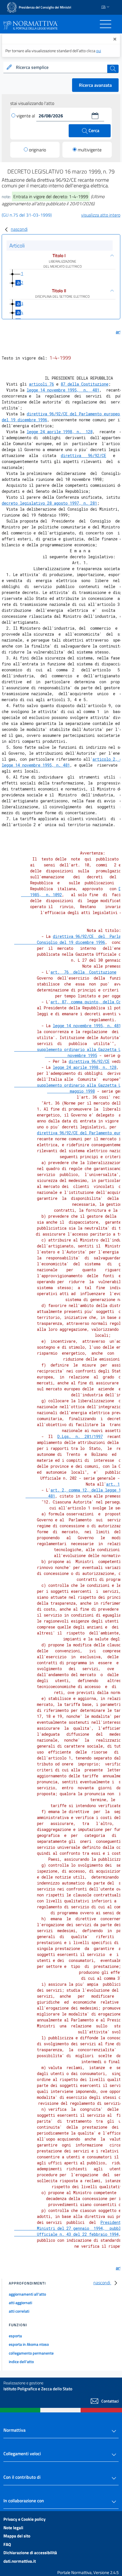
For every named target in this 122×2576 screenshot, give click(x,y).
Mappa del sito (17, 2536)
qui (99, 51)
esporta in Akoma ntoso (29, 2344)
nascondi (19, 229)
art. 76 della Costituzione (83, 972)
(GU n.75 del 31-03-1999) (27, 215)
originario (37, 150)
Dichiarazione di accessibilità (30, 2553)
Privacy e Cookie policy (25, 2519)
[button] (95, 116)
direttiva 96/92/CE (83, 455)
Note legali (13, 2528)
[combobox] (61, 67)
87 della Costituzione (85, 384)
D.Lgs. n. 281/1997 (80, 1436)
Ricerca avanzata (95, 85)
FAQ (7, 2544)
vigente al (26, 116)
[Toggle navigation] (106, 24)
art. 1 (113, 1484)
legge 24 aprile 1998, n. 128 (60, 432)
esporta (15, 2336)
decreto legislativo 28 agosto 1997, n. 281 (49, 503)
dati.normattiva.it (20, 2561)
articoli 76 (41, 384)
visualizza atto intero (101, 215)
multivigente (90, 150)
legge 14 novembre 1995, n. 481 (63, 390)
